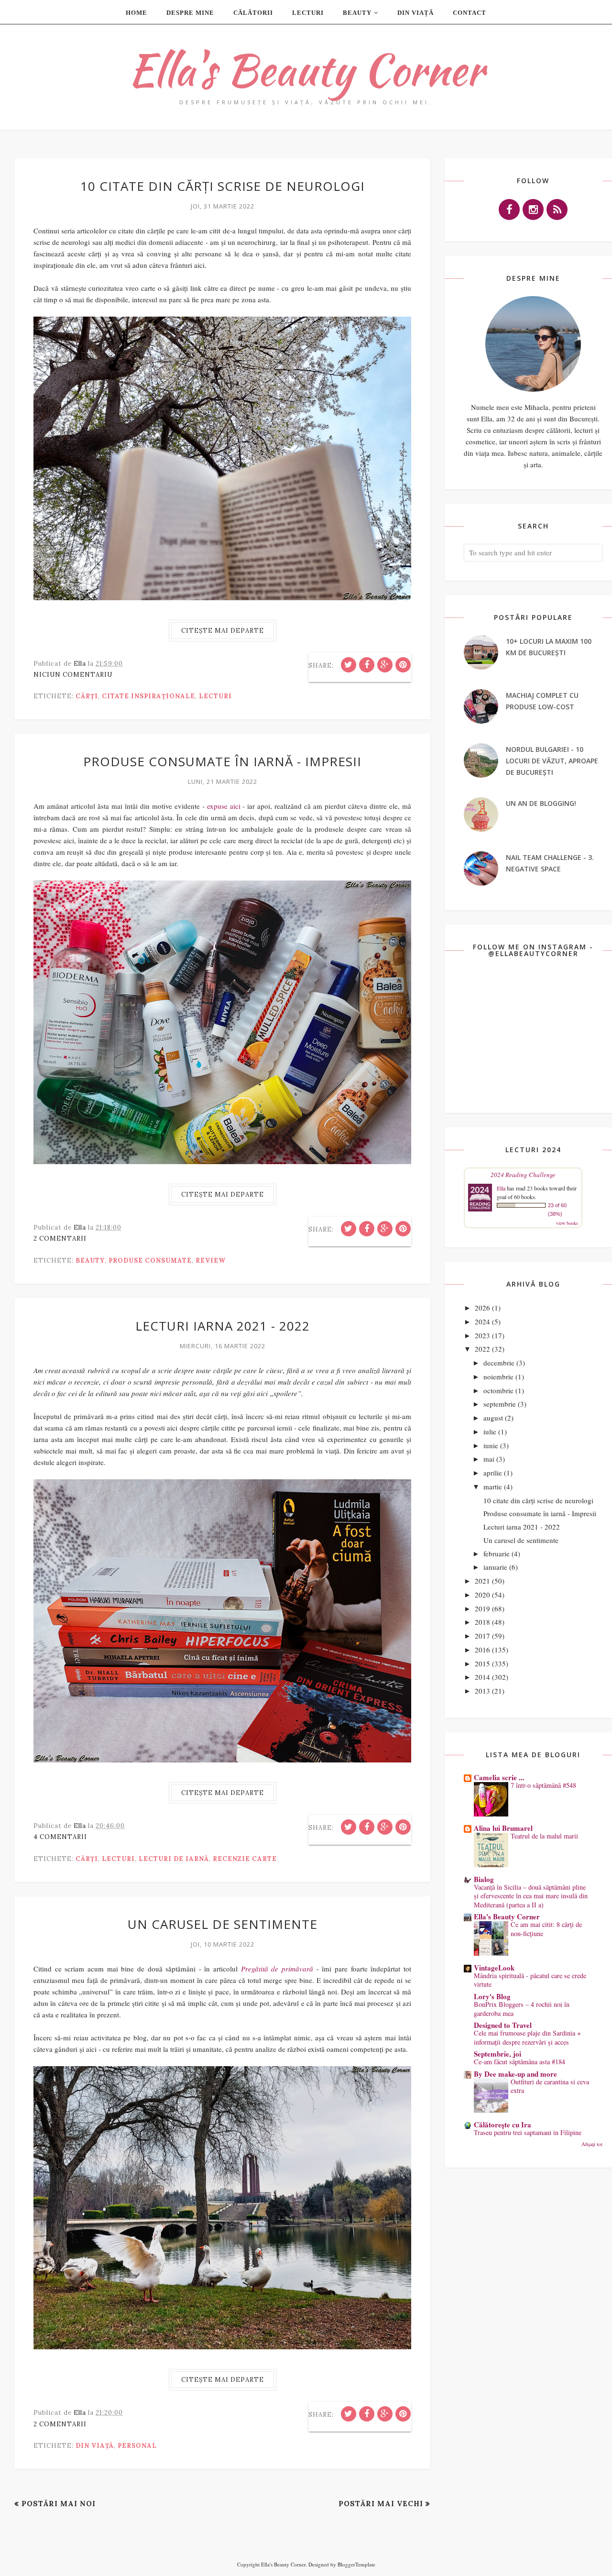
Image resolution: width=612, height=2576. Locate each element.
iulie (490, 1431)
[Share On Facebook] (367, 665)
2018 (482, 1622)
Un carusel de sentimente (223, 1924)
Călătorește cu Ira (503, 2125)
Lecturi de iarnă (174, 1859)
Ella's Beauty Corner (306, 70)
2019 (482, 1608)
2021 (482, 1581)
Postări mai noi (59, 2504)
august (493, 1418)
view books (567, 1223)
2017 (482, 1636)
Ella (501, 1188)
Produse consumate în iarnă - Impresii (222, 761)
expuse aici (224, 806)
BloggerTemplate (356, 2564)
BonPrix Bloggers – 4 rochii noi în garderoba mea (522, 2009)
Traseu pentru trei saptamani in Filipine (528, 2132)
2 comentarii (60, 1238)
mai (489, 1459)
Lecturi (215, 696)
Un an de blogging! (541, 803)
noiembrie (498, 1376)
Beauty (90, 1260)
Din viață (95, 2446)
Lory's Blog (492, 1996)
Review (211, 1260)
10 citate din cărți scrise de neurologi (223, 186)
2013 (482, 1691)
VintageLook (494, 1968)
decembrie (499, 1363)
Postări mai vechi (381, 2504)
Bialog (484, 1879)
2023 (482, 1335)
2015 (482, 1663)
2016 (482, 1650)
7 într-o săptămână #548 (543, 1785)
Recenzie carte (245, 1859)
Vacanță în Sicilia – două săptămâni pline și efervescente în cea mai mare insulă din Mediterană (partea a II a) (531, 1896)
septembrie (500, 1404)
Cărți (87, 696)
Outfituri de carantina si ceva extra (550, 2086)
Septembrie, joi (497, 2054)
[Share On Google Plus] (385, 665)
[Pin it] (403, 665)
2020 (482, 1595)
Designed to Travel (503, 2025)
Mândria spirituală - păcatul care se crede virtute (530, 1980)
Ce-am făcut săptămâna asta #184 (519, 2062)
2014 (482, 1677)
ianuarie (495, 1567)
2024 (482, 1321)
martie (493, 1486)
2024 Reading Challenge (523, 1175)
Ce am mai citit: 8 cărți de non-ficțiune (546, 1929)
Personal (137, 2446)
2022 (482, 1349)
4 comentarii (60, 1837)
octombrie (498, 1390)
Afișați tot (592, 2144)
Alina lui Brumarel (503, 1828)
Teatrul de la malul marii (544, 1836)
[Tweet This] (349, 665)
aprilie (493, 1473)
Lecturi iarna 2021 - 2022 (223, 1326)
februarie (497, 1553)
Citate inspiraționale (148, 696)
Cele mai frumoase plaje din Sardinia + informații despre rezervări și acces (527, 2037)
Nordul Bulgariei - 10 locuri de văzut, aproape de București (552, 761)
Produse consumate (150, 1260)
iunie (491, 1445)
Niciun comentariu (73, 675)
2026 (482, 1308)
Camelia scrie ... (499, 1777)
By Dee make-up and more (515, 2074)
